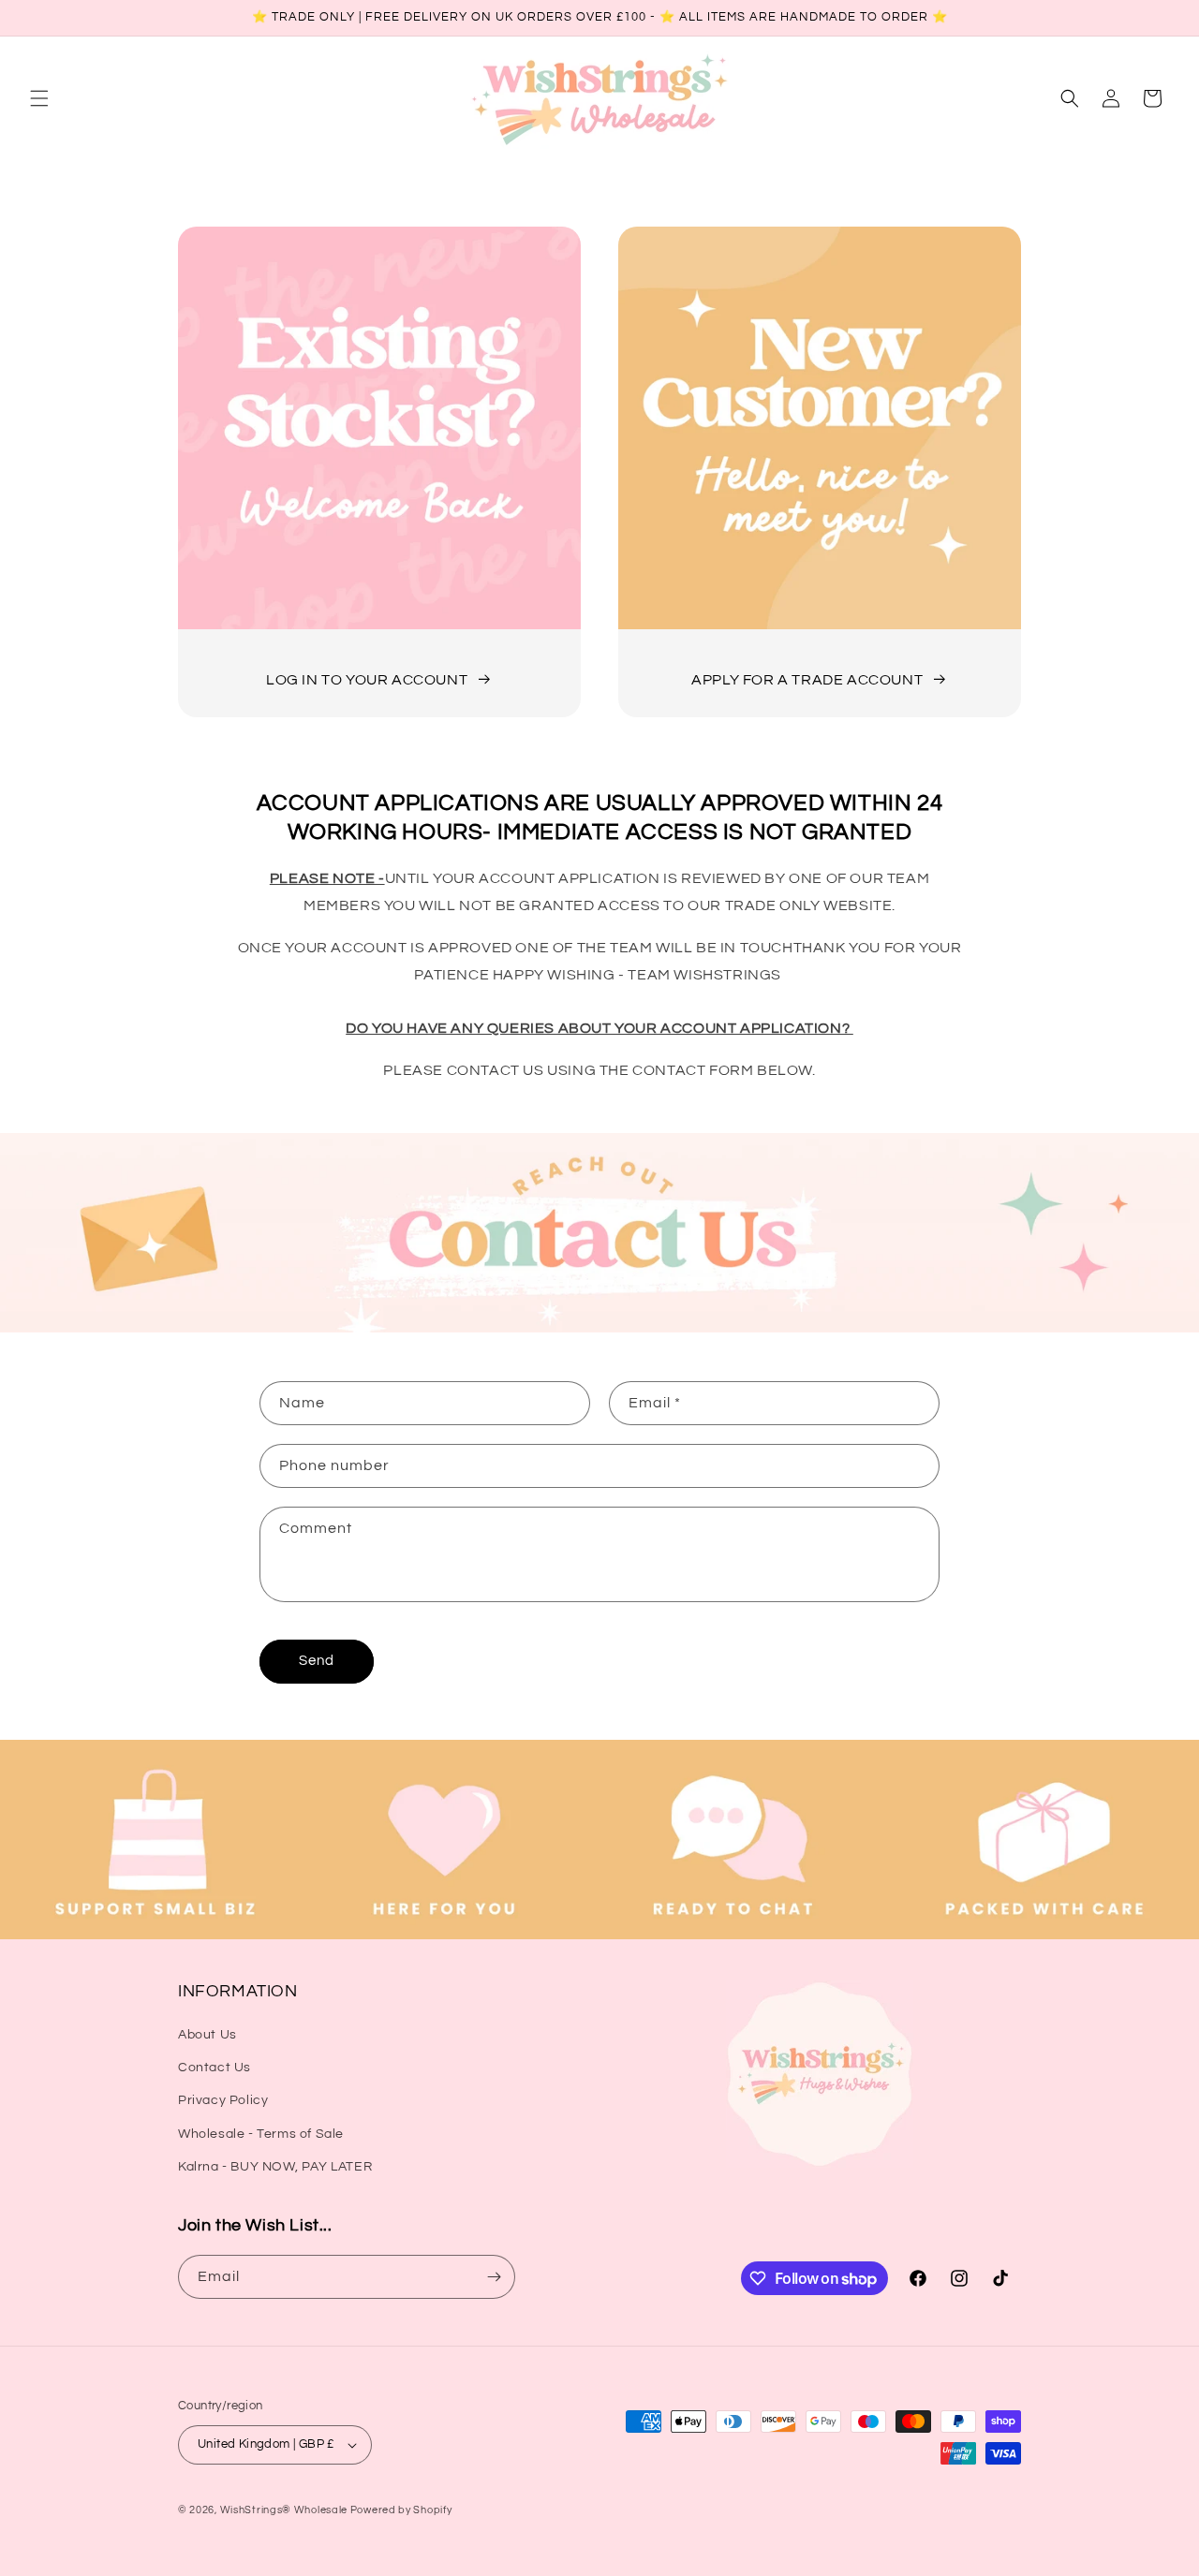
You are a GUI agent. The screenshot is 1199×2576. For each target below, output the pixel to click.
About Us (207, 2035)
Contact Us (215, 2068)
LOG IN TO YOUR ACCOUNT (367, 680)
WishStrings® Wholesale (285, 2510)
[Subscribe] (494, 2277)
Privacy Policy (223, 2100)
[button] (39, 98)
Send (317, 1661)
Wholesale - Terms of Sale (261, 2134)
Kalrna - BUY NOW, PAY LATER (275, 2167)
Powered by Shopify (401, 2510)
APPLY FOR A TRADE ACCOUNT (807, 680)
